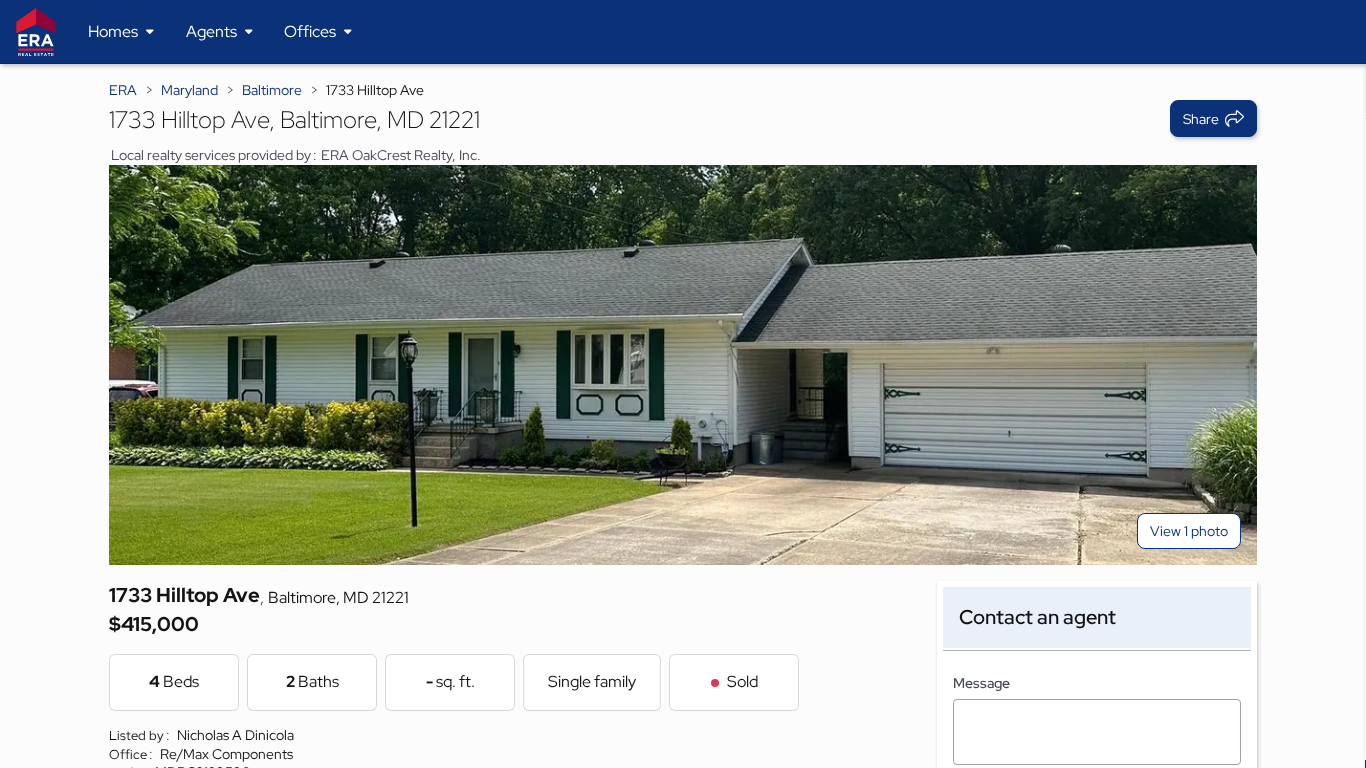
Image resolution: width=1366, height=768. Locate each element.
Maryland (189, 90)
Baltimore (272, 90)
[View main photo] (682, 365)
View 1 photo (1189, 531)
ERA (123, 90)
